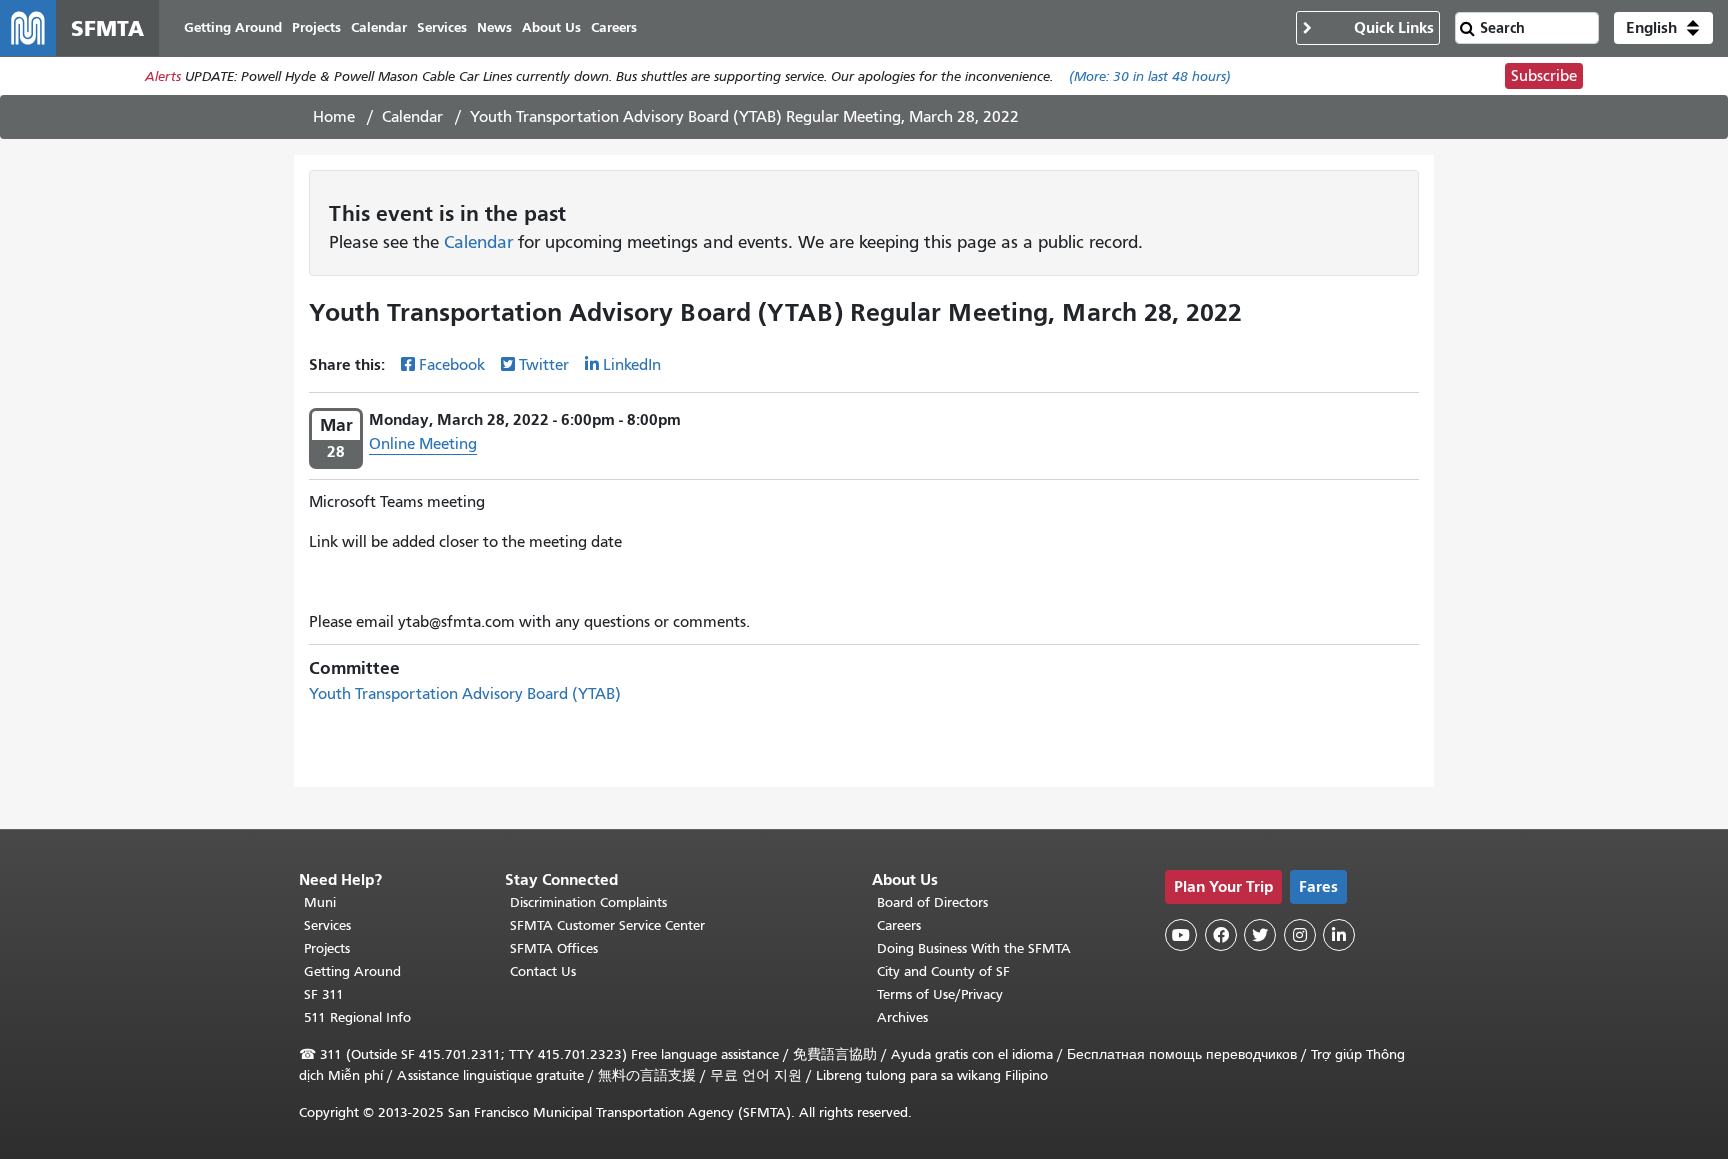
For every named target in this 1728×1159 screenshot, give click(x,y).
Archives (902, 1017)
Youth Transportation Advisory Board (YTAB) (465, 694)
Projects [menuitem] (316, 27)
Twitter (544, 365)
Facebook (452, 365)
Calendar (412, 117)
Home (334, 117)
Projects (327, 948)
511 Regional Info (357, 1017)
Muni (320, 902)
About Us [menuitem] (551, 27)
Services (327, 925)
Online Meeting (423, 444)
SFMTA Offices (554, 948)
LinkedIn (632, 365)
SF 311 (324, 994)
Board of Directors (932, 902)
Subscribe (1544, 76)
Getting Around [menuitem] (233, 27)
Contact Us (543, 971)
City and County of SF (943, 971)
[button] (1663, 28)
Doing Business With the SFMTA (974, 948)
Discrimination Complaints (588, 902)
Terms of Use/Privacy (940, 994)
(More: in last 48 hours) (1150, 76)
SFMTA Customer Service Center (607, 925)
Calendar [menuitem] (379, 27)
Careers (899, 925)
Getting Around (352, 971)
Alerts (163, 76)
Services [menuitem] (442, 27)
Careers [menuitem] (614, 27)
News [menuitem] (494, 27)
